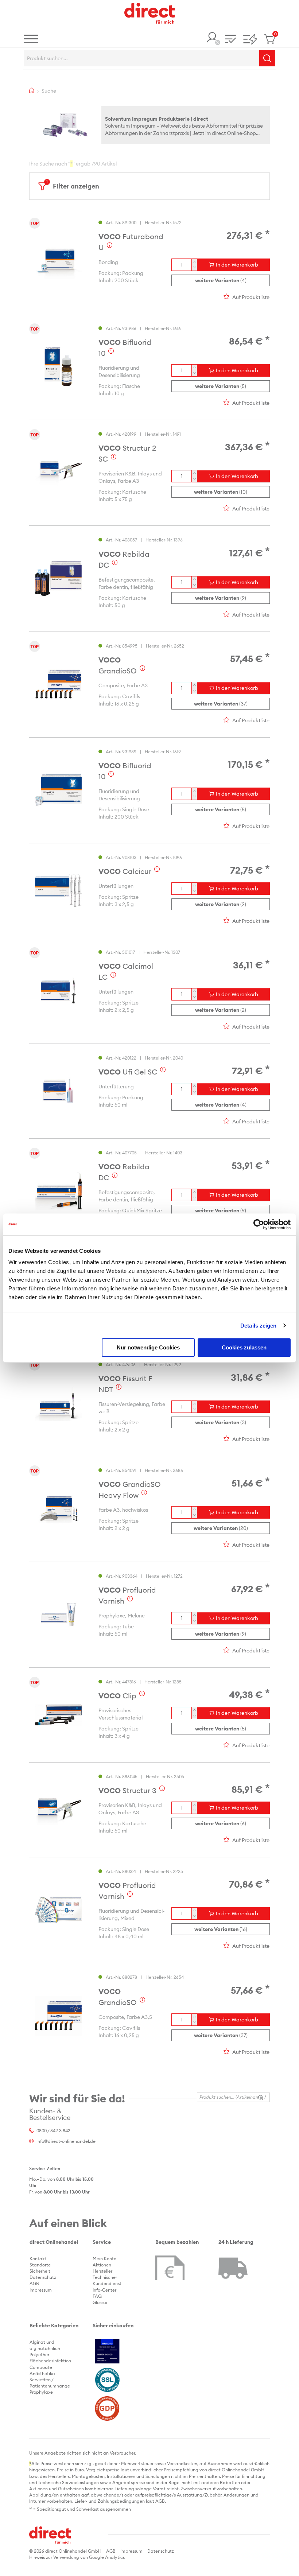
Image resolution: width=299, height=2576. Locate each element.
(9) (221, 598)
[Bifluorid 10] (58, 367)
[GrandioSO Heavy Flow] (58, 1509)
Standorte (40, 2265)
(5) (221, 386)
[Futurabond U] (58, 261)
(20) (221, 1528)
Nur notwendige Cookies (148, 1347)
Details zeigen (258, 1326)
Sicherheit (40, 2271)
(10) (221, 492)
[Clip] (58, 1715)
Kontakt (38, 2259)
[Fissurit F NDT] (58, 1403)
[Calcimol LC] (58, 991)
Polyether (39, 2354)
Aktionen (102, 2265)
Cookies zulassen (244, 1347)
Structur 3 (127, 1790)
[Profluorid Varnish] (58, 1615)
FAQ (97, 2296)
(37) (221, 704)
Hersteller (102, 2271)
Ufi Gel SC (128, 1072)
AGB (34, 2283)
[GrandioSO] (58, 684)
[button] (230, 40)
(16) (221, 1929)
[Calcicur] (58, 890)
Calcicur (125, 871)
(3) (221, 1422)
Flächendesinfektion (50, 2361)
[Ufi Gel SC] (58, 1091)
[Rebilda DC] (58, 578)
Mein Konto (104, 2259)
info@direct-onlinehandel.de (66, 2141)
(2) (221, 904)
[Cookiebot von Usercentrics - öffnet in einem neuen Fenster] (259, 1224)
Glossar (100, 2302)
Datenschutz (43, 2277)
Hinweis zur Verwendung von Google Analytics (77, 2557)
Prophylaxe (41, 2392)
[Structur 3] (58, 1810)
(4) (221, 280)
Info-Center (104, 2290)
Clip (117, 1696)
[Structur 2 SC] (58, 473)
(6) (221, 1823)
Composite (41, 2367)
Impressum (41, 2290)
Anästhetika (42, 2373)
